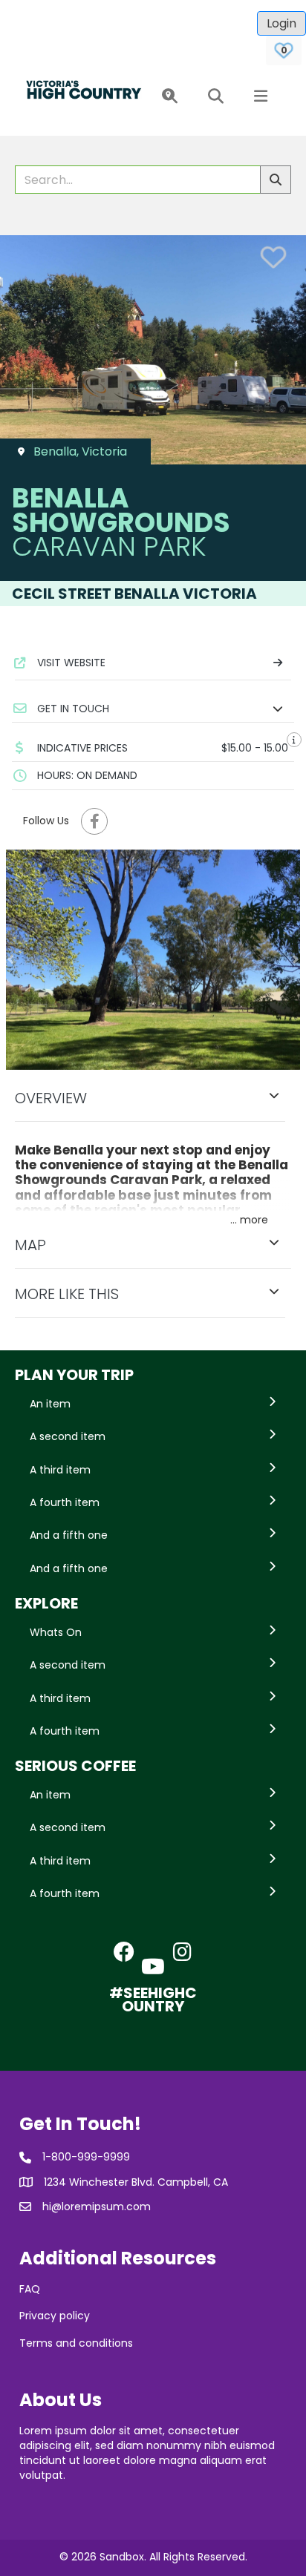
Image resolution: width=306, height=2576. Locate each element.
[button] (167, 97)
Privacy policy (55, 2316)
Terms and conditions (76, 2343)
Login (281, 23)
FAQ (30, 2289)
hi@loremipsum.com (97, 2207)
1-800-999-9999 (86, 2157)
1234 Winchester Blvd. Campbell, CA (136, 2182)
